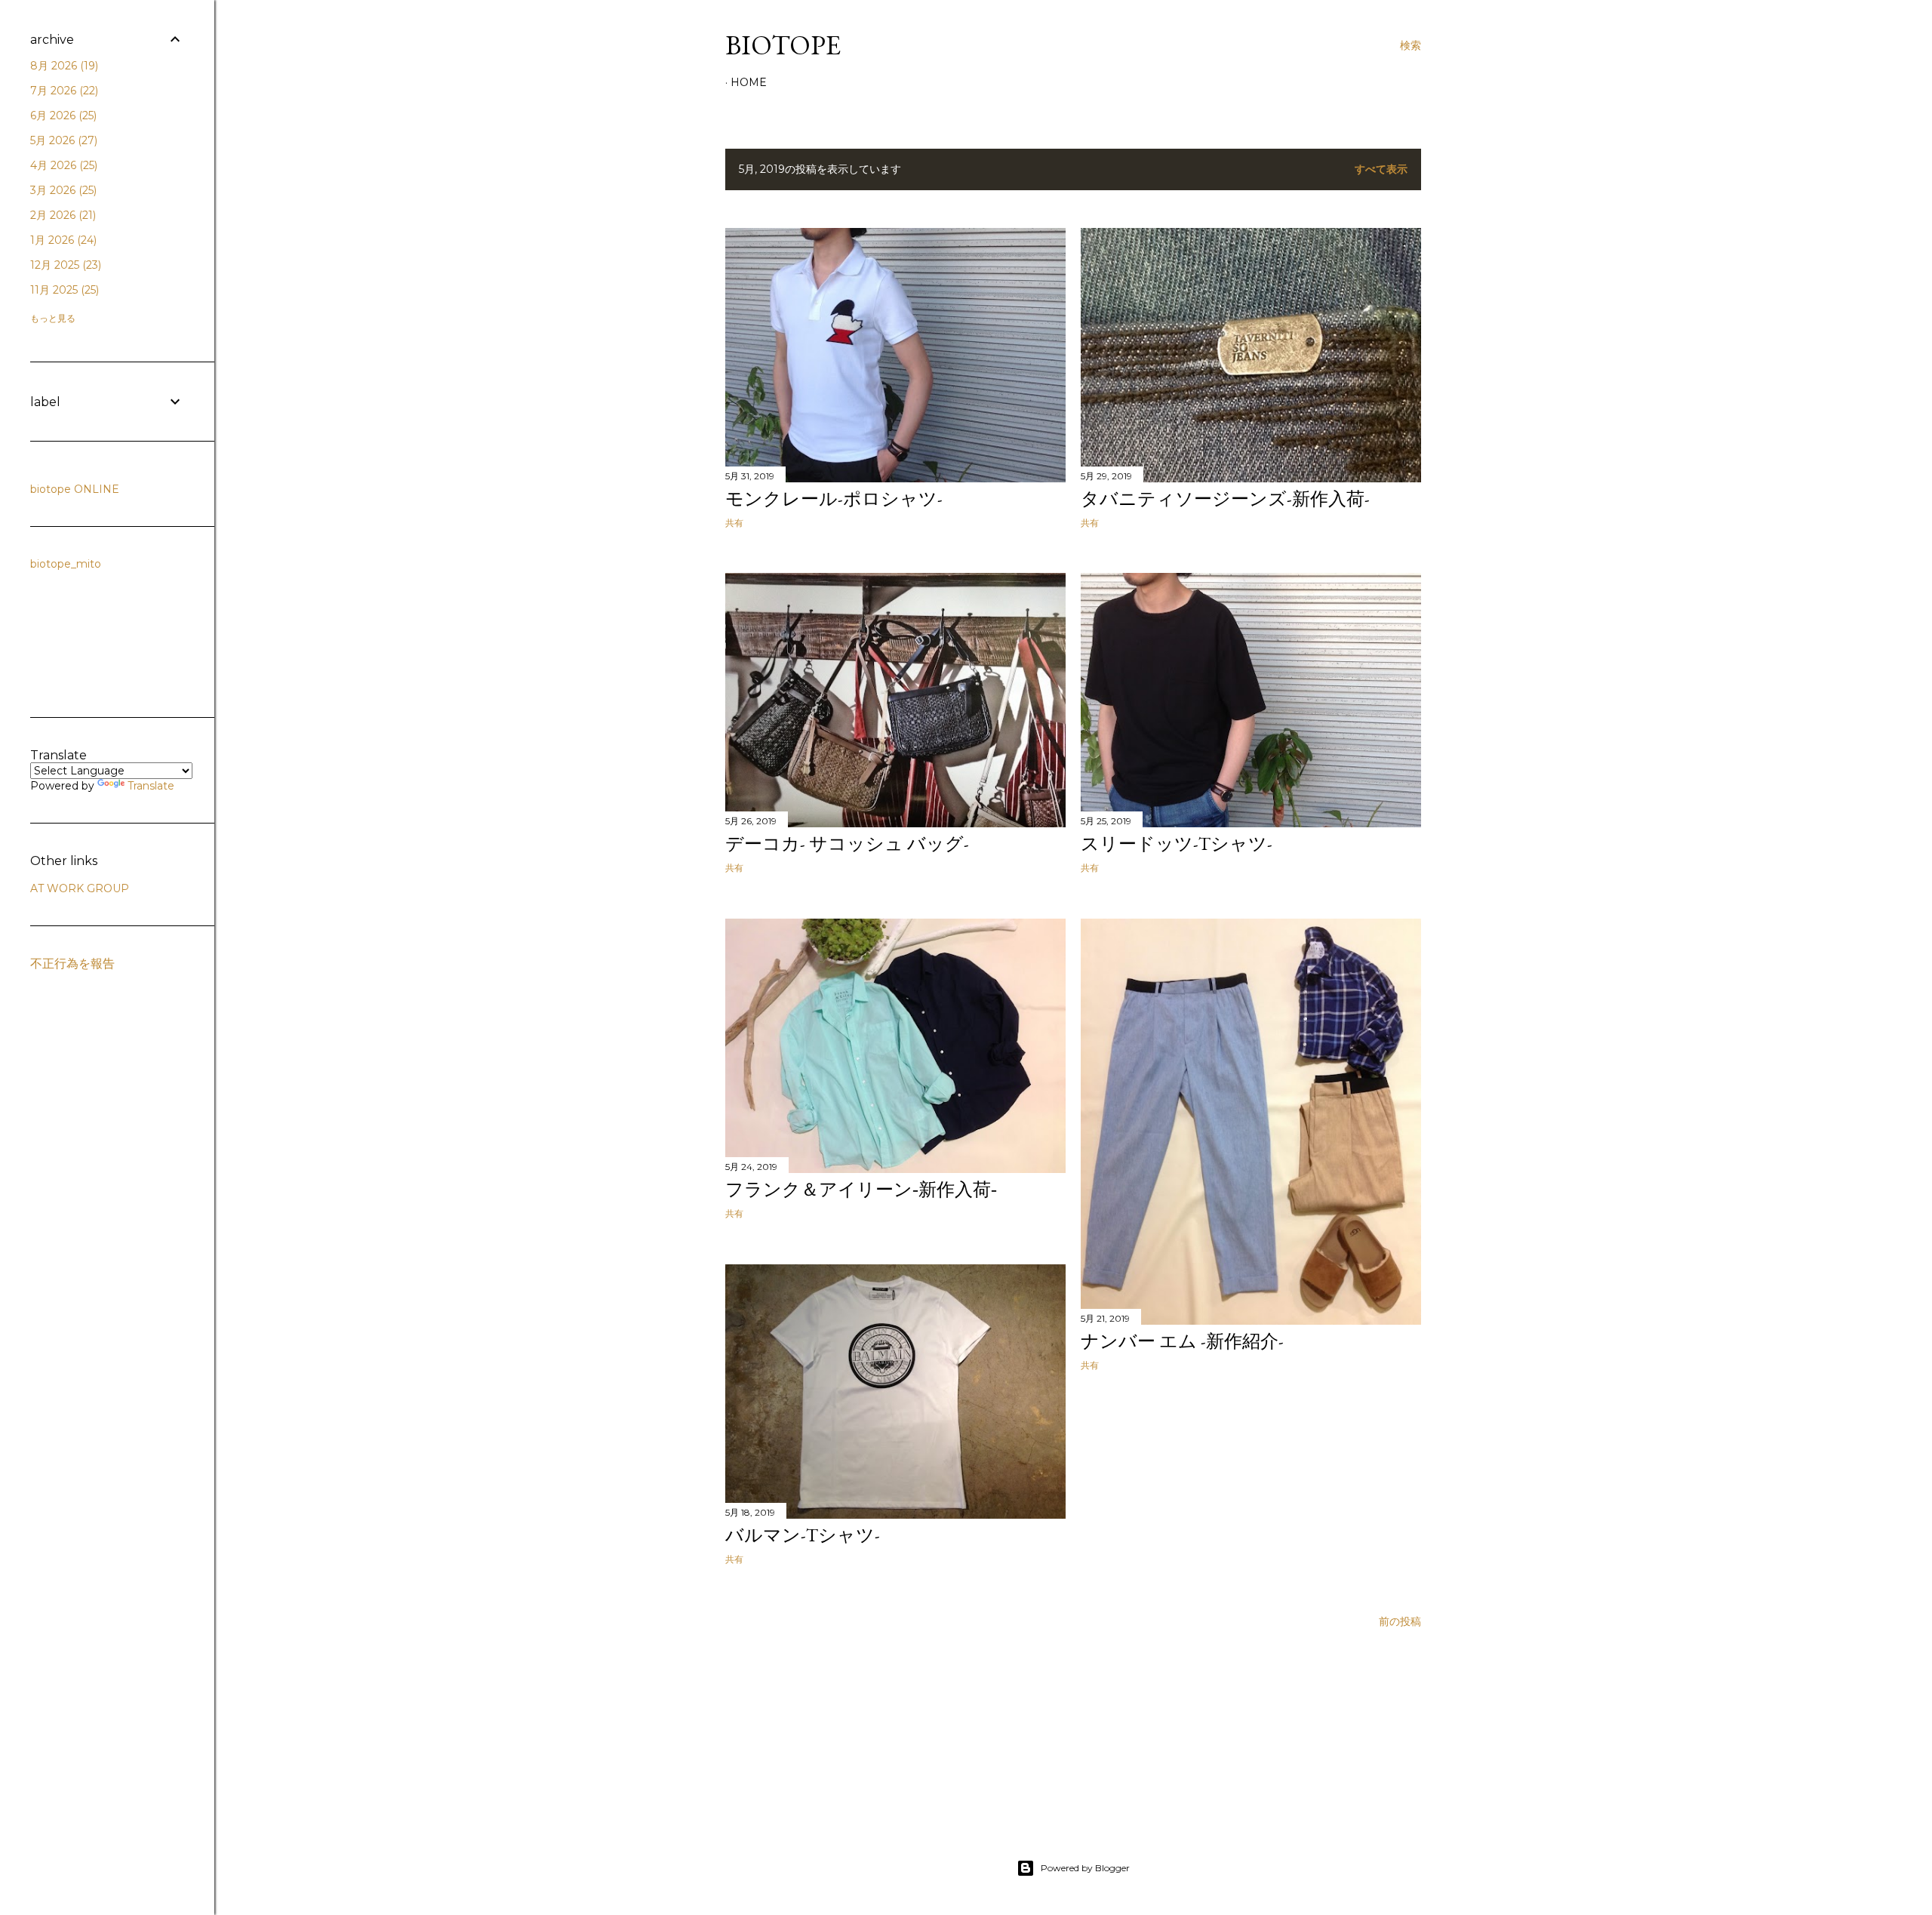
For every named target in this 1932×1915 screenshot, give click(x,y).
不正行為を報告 (72, 964)
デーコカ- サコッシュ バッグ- (847, 844)
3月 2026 (62, 190)
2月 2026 (62, 215)
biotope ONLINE (75, 489)
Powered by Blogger (1085, 1868)
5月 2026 (62, 140)
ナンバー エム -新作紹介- (1182, 1341)
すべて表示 (1381, 169)
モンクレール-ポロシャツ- (834, 499)
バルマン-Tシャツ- (803, 1535)
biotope (783, 45)
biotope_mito (66, 564)
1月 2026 (62, 240)
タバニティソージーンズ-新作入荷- (1225, 499)
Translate (151, 786)
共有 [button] (734, 523)
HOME (749, 82)
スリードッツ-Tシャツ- (1177, 844)
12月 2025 (64, 265)
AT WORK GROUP (80, 888)
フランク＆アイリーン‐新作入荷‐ (861, 1189)
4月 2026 (62, 165)
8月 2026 (63, 66)
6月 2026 (62, 115)
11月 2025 (63, 290)
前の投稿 (1400, 1621)
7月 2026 (63, 91)
